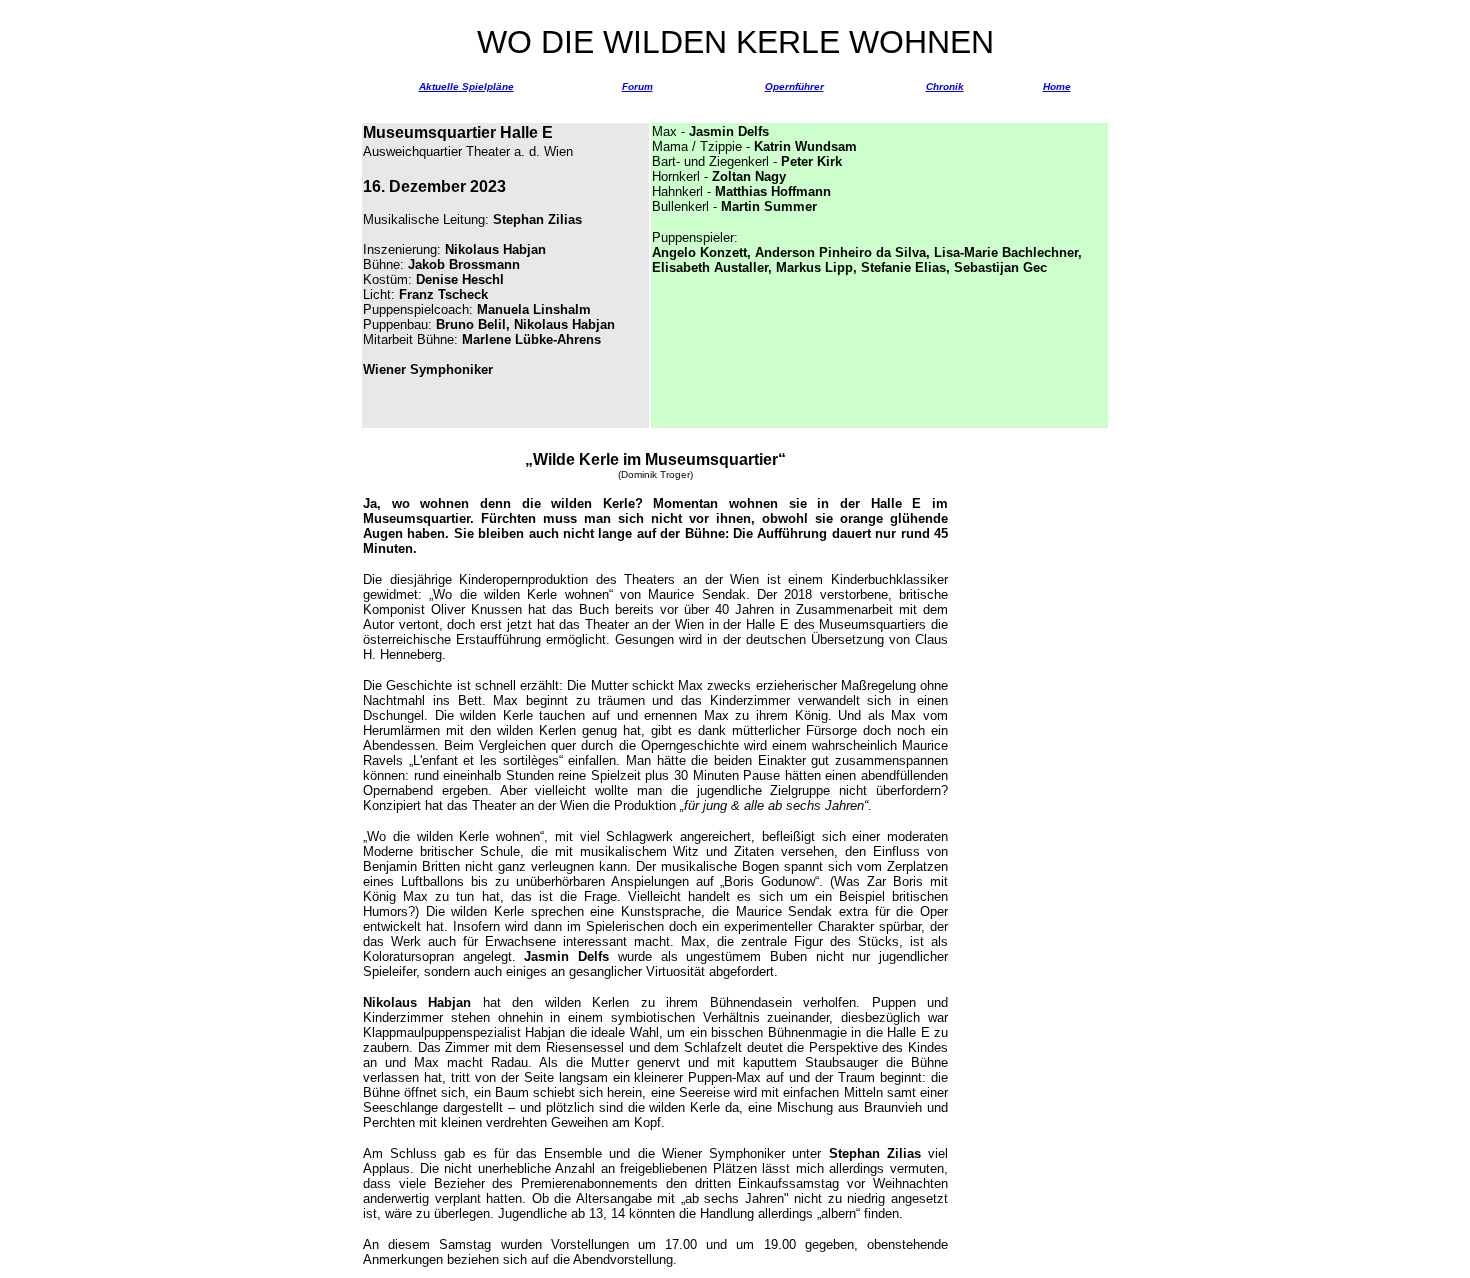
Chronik (945, 86)
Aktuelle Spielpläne (466, 86)
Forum (637, 86)
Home (1057, 86)
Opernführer (794, 86)
